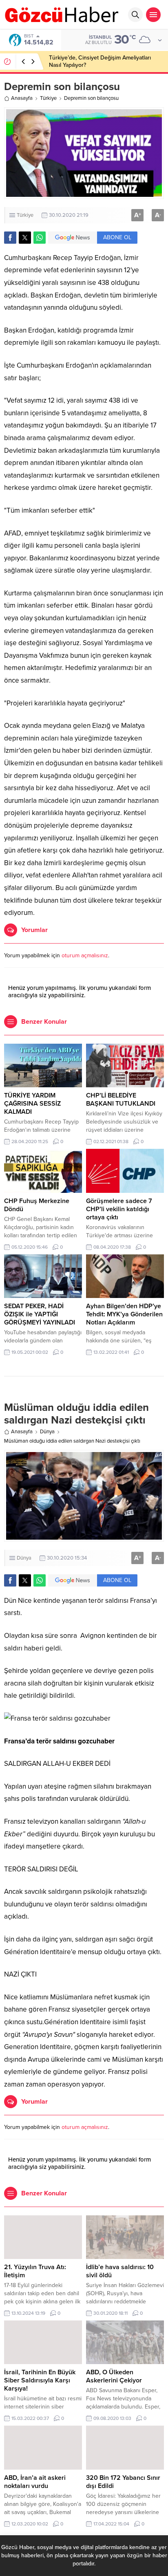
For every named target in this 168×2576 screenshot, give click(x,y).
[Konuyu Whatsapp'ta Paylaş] (40, 238)
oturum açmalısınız (85, 955)
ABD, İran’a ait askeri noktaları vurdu (35, 2482)
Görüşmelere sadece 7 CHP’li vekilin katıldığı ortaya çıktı (119, 1209)
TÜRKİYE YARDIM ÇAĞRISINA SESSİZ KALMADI (32, 1104)
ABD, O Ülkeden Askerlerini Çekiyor (114, 2376)
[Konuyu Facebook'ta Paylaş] (10, 238)
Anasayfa (22, 98)
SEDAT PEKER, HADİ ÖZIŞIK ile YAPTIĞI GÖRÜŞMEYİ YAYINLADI (40, 1314)
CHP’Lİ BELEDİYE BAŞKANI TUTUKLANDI (121, 1100)
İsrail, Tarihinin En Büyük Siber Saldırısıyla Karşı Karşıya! (40, 2380)
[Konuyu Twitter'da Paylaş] (25, 238)
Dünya (47, 1432)
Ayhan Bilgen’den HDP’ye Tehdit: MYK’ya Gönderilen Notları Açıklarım (124, 1314)
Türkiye (48, 98)
